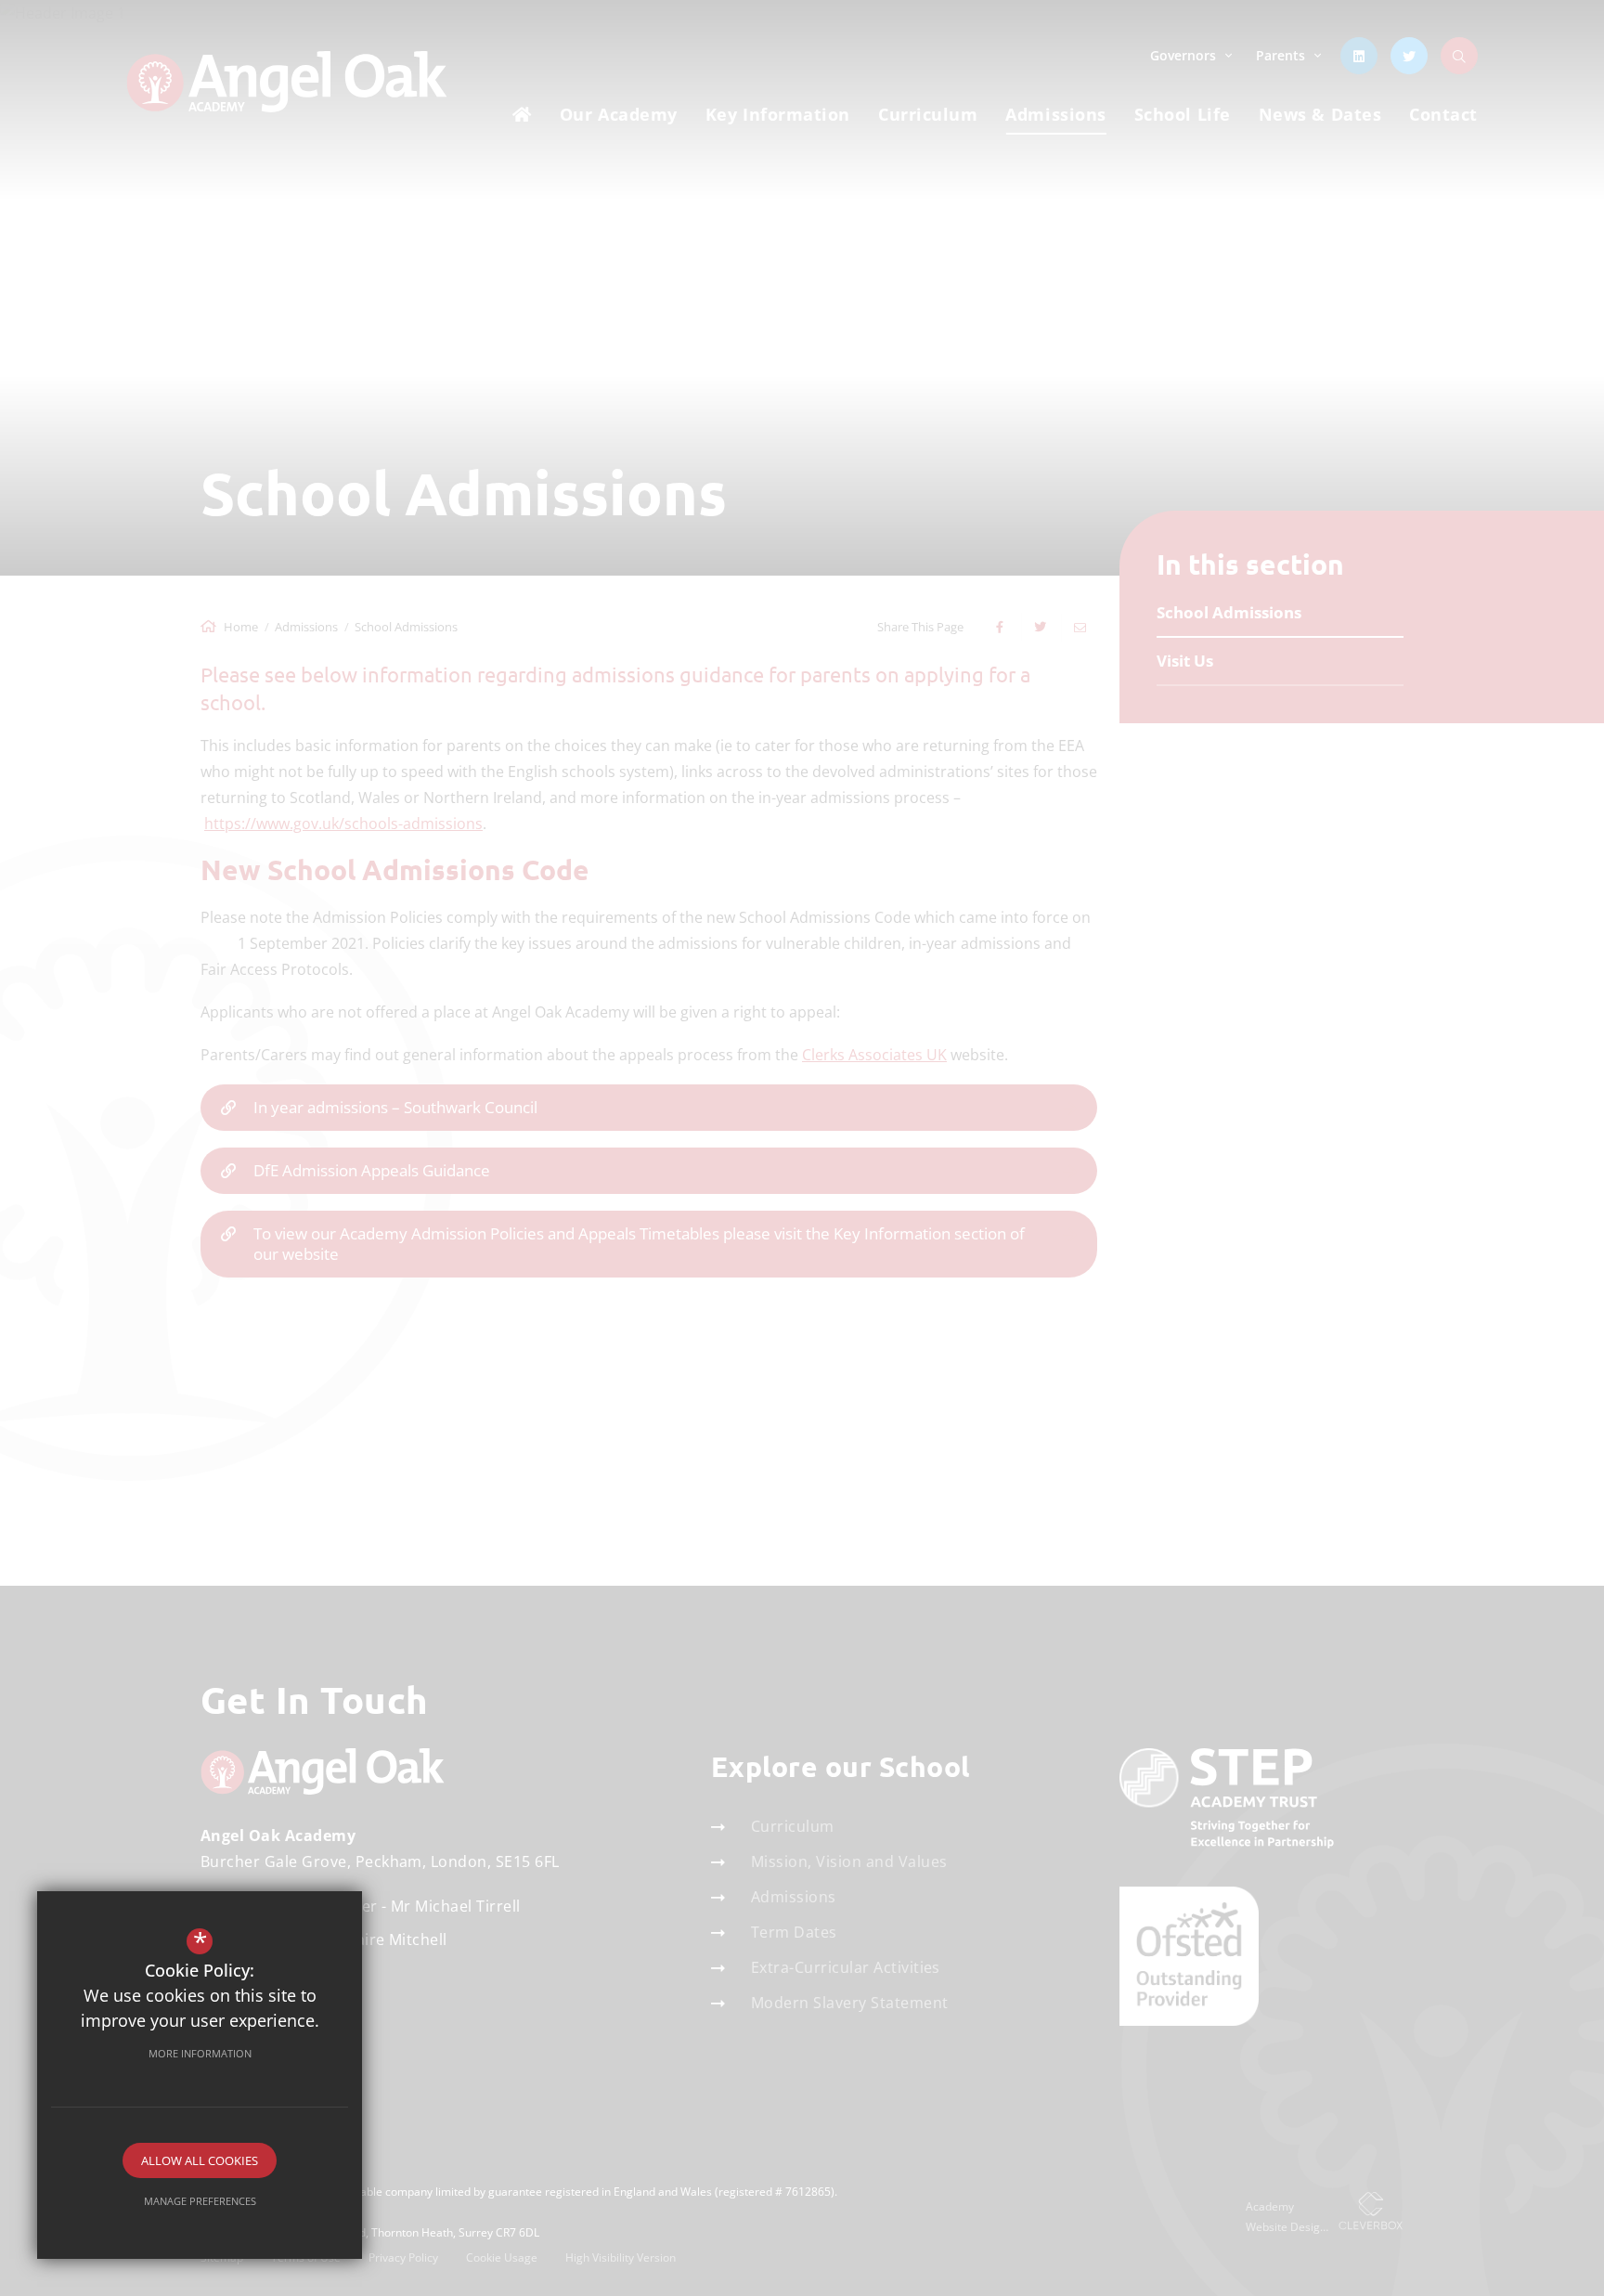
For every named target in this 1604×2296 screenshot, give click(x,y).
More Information (200, 2053)
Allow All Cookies (200, 2160)
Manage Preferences (200, 2201)
